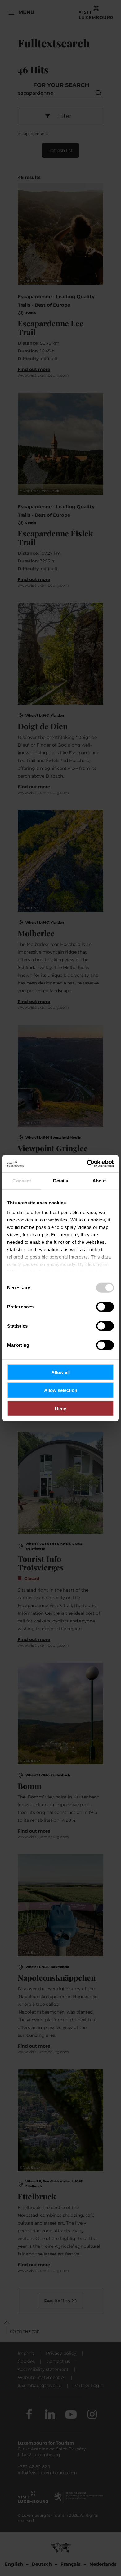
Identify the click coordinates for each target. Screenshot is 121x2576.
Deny (60, 1408)
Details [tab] (61, 1180)
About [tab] (99, 1180)
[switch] (105, 1307)
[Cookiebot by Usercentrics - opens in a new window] (87, 1164)
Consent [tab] (22, 1180)
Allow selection (61, 1390)
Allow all (60, 1372)
